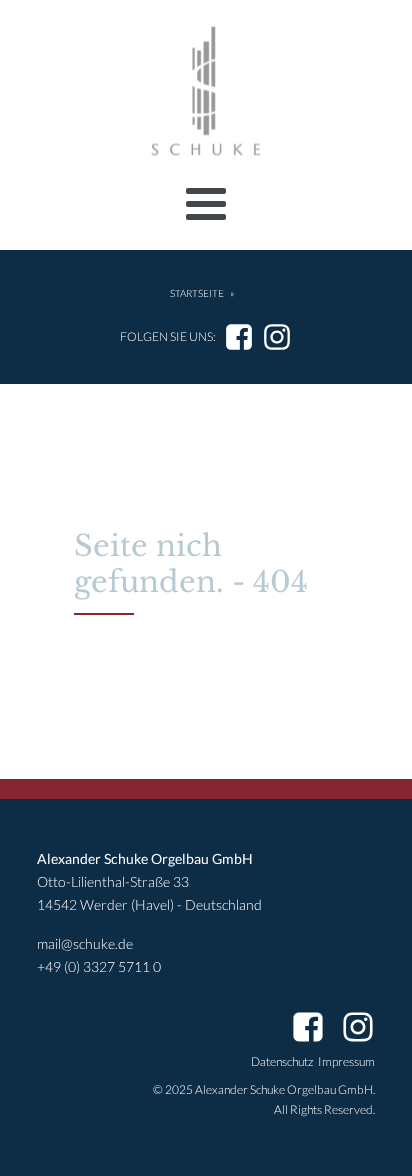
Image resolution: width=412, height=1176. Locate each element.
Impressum (346, 1061)
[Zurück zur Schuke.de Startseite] (206, 91)
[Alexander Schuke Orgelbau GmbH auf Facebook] (239, 337)
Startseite (197, 293)
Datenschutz (282, 1061)
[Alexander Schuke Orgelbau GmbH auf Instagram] (277, 337)
